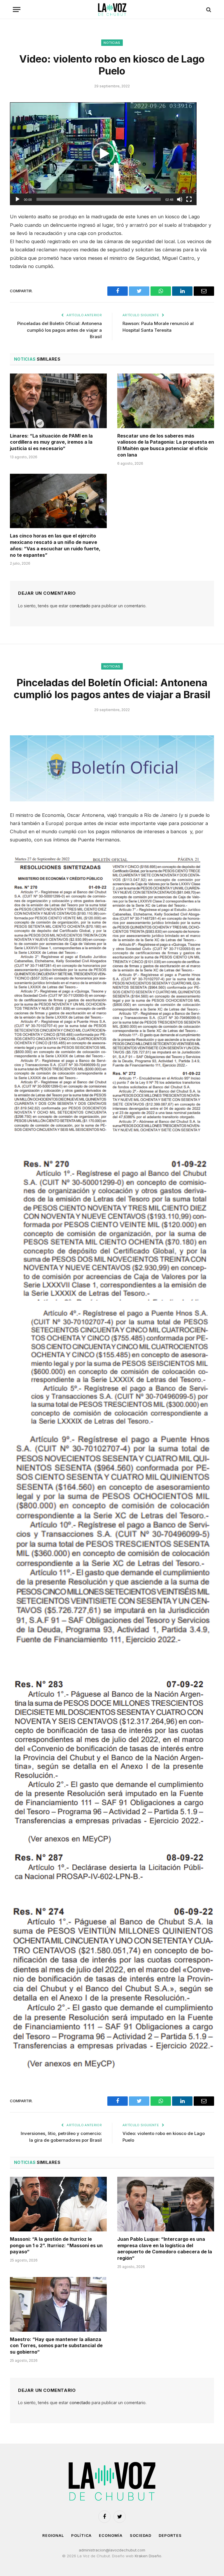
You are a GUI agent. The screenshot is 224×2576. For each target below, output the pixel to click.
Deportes (170, 2535)
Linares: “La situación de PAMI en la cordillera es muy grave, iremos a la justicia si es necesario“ (51, 442)
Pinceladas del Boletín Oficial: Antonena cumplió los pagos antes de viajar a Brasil (60, 330)
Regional (53, 2535)
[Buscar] (208, 9)
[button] (103, 154)
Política (81, 2535)
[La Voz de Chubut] (112, 9)
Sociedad (141, 2535)
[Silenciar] (180, 199)
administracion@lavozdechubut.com (112, 2550)
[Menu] (17, 9)
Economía (111, 2535)
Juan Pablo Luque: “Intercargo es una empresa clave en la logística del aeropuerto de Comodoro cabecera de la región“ (165, 2249)
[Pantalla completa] (189, 199)
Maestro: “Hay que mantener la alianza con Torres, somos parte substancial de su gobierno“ (56, 2346)
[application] (103, 154)
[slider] (99, 199)
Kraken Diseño (148, 2556)
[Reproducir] (17, 199)
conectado (80, 606)
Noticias (112, 43)
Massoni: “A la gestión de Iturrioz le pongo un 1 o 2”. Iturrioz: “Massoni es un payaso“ (56, 2245)
